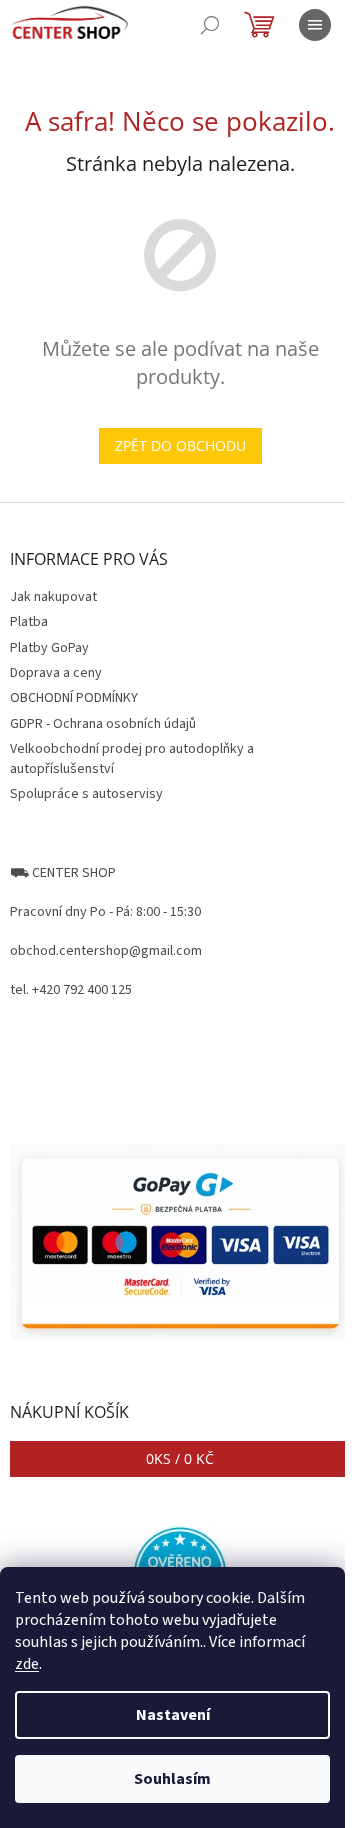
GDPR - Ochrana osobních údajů (103, 724)
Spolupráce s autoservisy (86, 794)
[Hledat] (210, 25)
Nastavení (173, 1715)
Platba (29, 622)
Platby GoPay (49, 648)
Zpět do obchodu (180, 445)
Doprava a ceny (56, 673)
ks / (180, 1458)
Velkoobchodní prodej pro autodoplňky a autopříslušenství (132, 758)
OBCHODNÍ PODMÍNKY (74, 698)
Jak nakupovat (53, 597)
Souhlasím (172, 1779)
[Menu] (315, 25)
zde (27, 1664)
